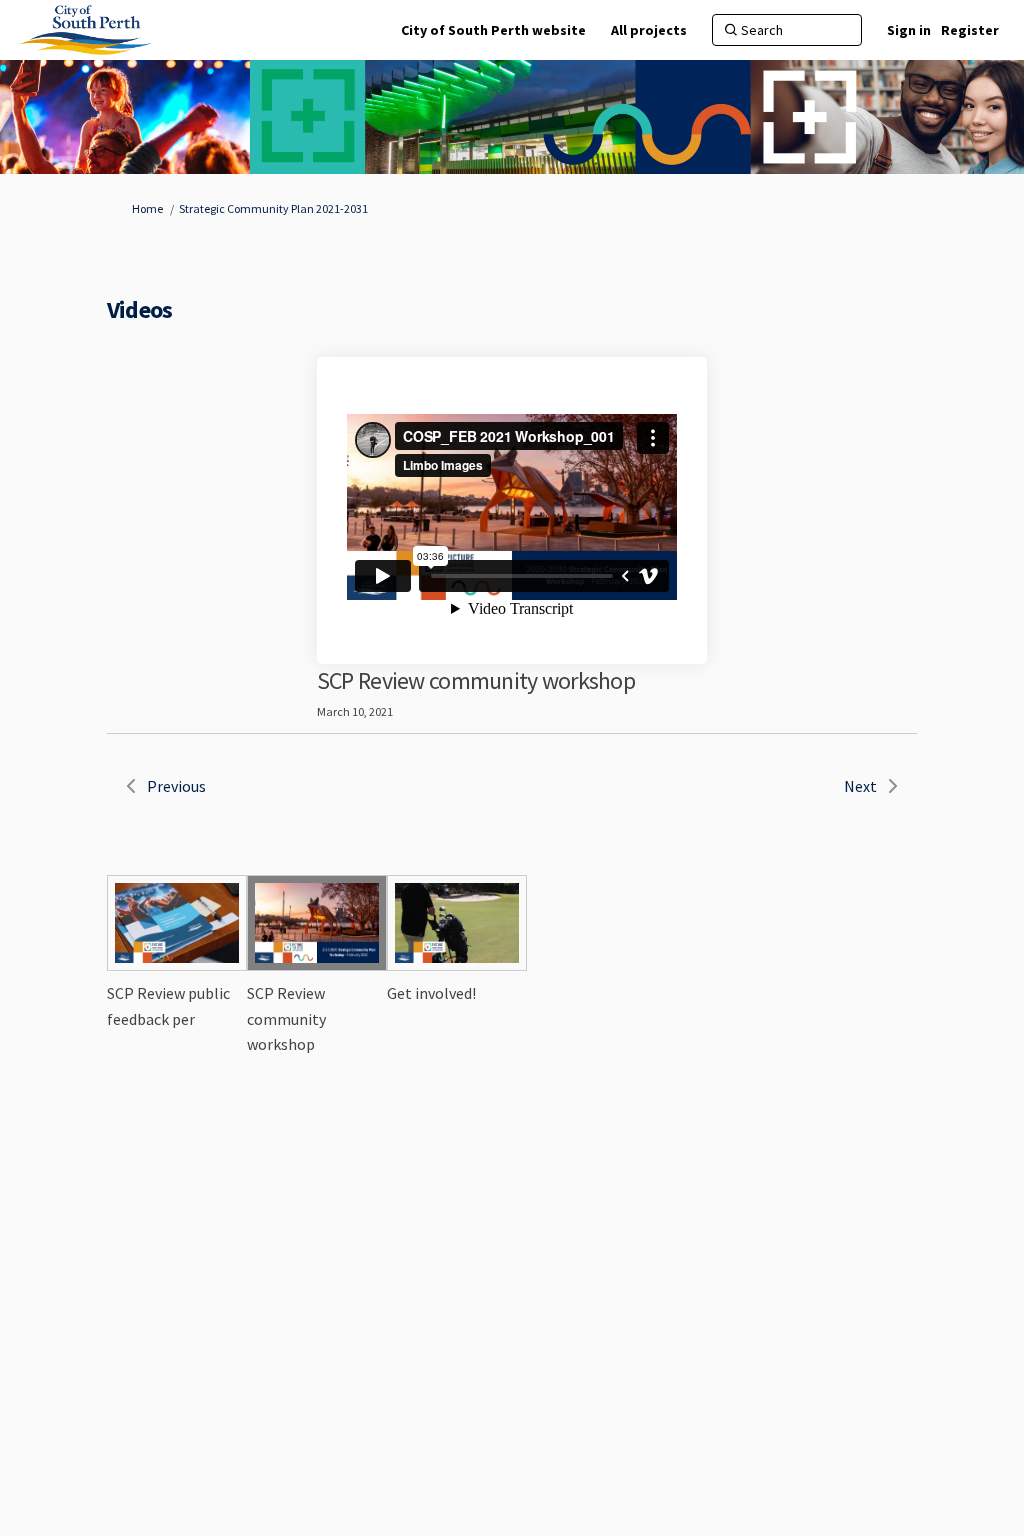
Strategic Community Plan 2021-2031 (273, 208)
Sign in (909, 30)
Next (860, 786)
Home (147, 208)
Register (970, 30)
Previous (176, 786)
